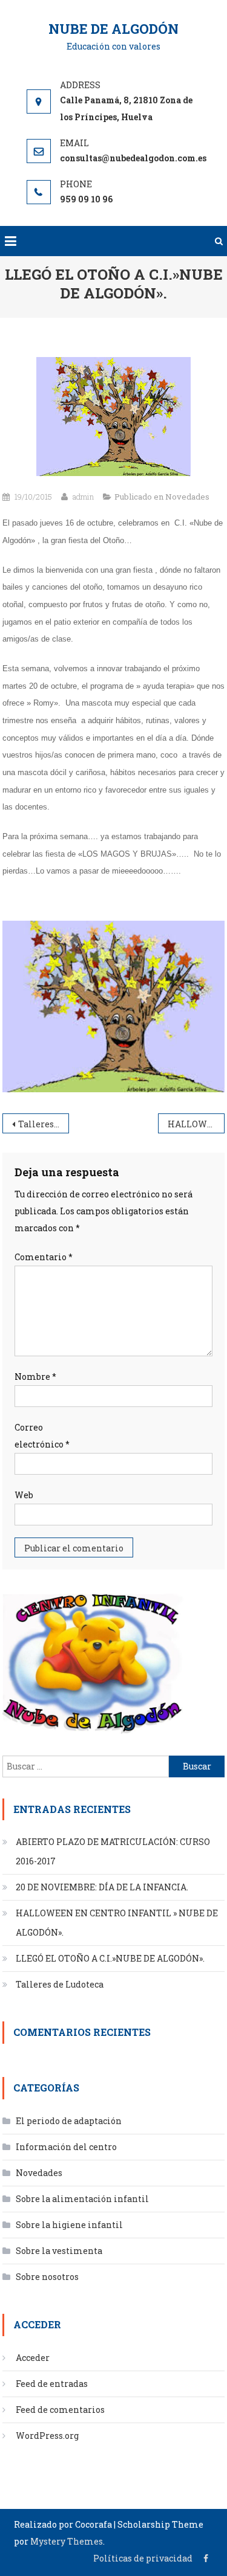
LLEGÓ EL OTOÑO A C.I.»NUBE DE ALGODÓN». (110, 1958)
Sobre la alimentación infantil (82, 2199)
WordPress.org (47, 2436)
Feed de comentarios (60, 2410)
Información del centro (66, 2147)
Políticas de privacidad (143, 2558)
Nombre (35, 1377)
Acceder (33, 2358)
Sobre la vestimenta (59, 2251)
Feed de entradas (52, 2384)
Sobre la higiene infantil (69, 2225)
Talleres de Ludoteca (44, 1124)
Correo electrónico (42, 1436)
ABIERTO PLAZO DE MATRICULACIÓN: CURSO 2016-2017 (113, 1851)
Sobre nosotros (47, 2277)
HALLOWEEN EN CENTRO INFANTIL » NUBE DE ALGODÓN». (196, 1124)
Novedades (187, 497)
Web (24, 1495)
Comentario (44, 1257)
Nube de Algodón (113, 29)
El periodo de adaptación (69, 2121)
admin (83, 497)
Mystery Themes (67, 2541)
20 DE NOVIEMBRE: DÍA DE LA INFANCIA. (102, 1887)
